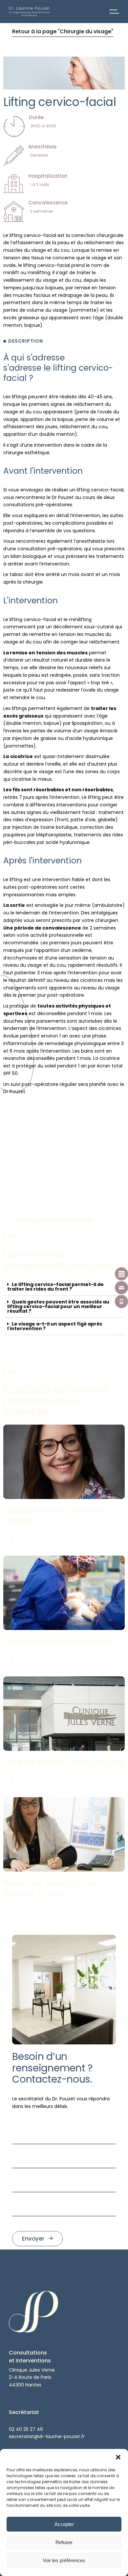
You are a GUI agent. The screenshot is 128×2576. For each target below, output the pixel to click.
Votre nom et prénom (37, 2124)
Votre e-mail (27, 2148)
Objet (19, 2172)
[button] (118, 2457)
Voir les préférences (64, 2560)
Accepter (64, 2524)
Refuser (64, 2542)
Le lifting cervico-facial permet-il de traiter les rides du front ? (55, 1287)
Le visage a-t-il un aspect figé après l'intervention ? (55, 1326)
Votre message (30, 2196)
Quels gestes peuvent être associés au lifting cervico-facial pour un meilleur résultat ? (58, 1306)
